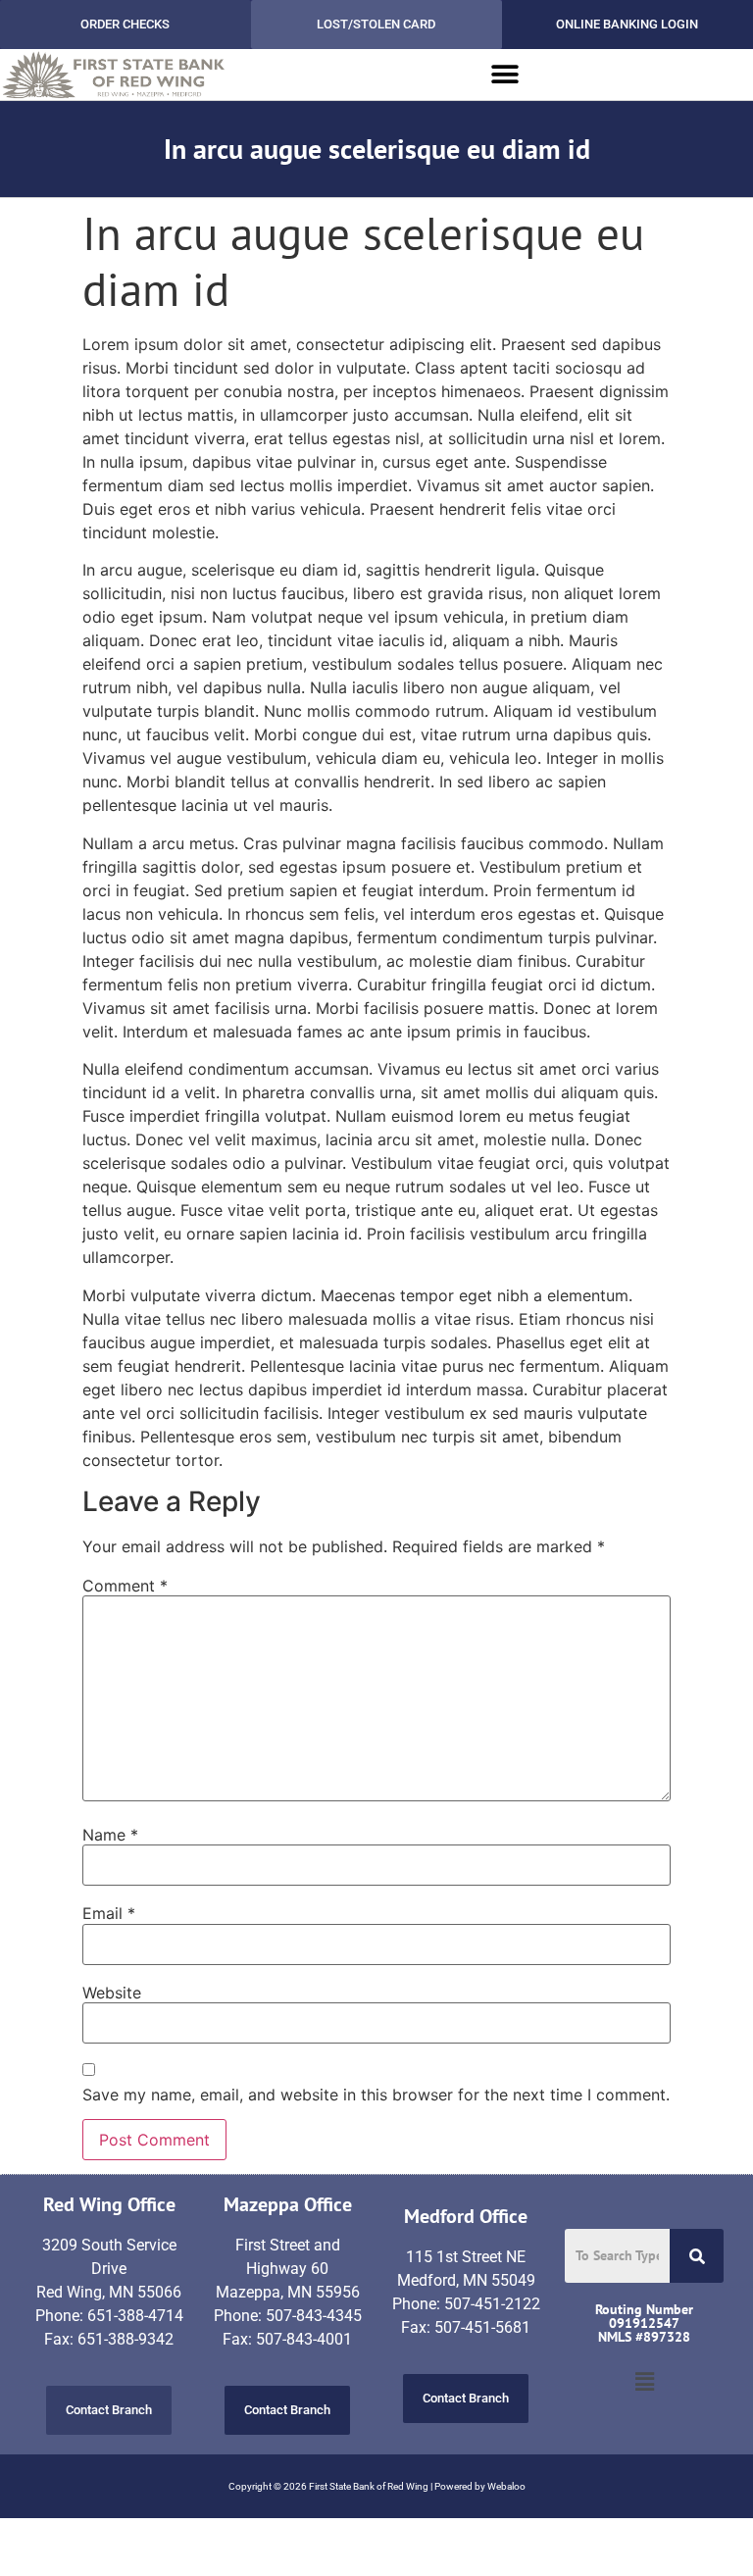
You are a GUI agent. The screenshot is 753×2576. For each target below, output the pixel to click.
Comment (125, 1586)
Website (112, 1993)
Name (110, 1835)
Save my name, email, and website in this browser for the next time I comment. (376, 2095)
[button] (505, 75)
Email (109, 1913)
